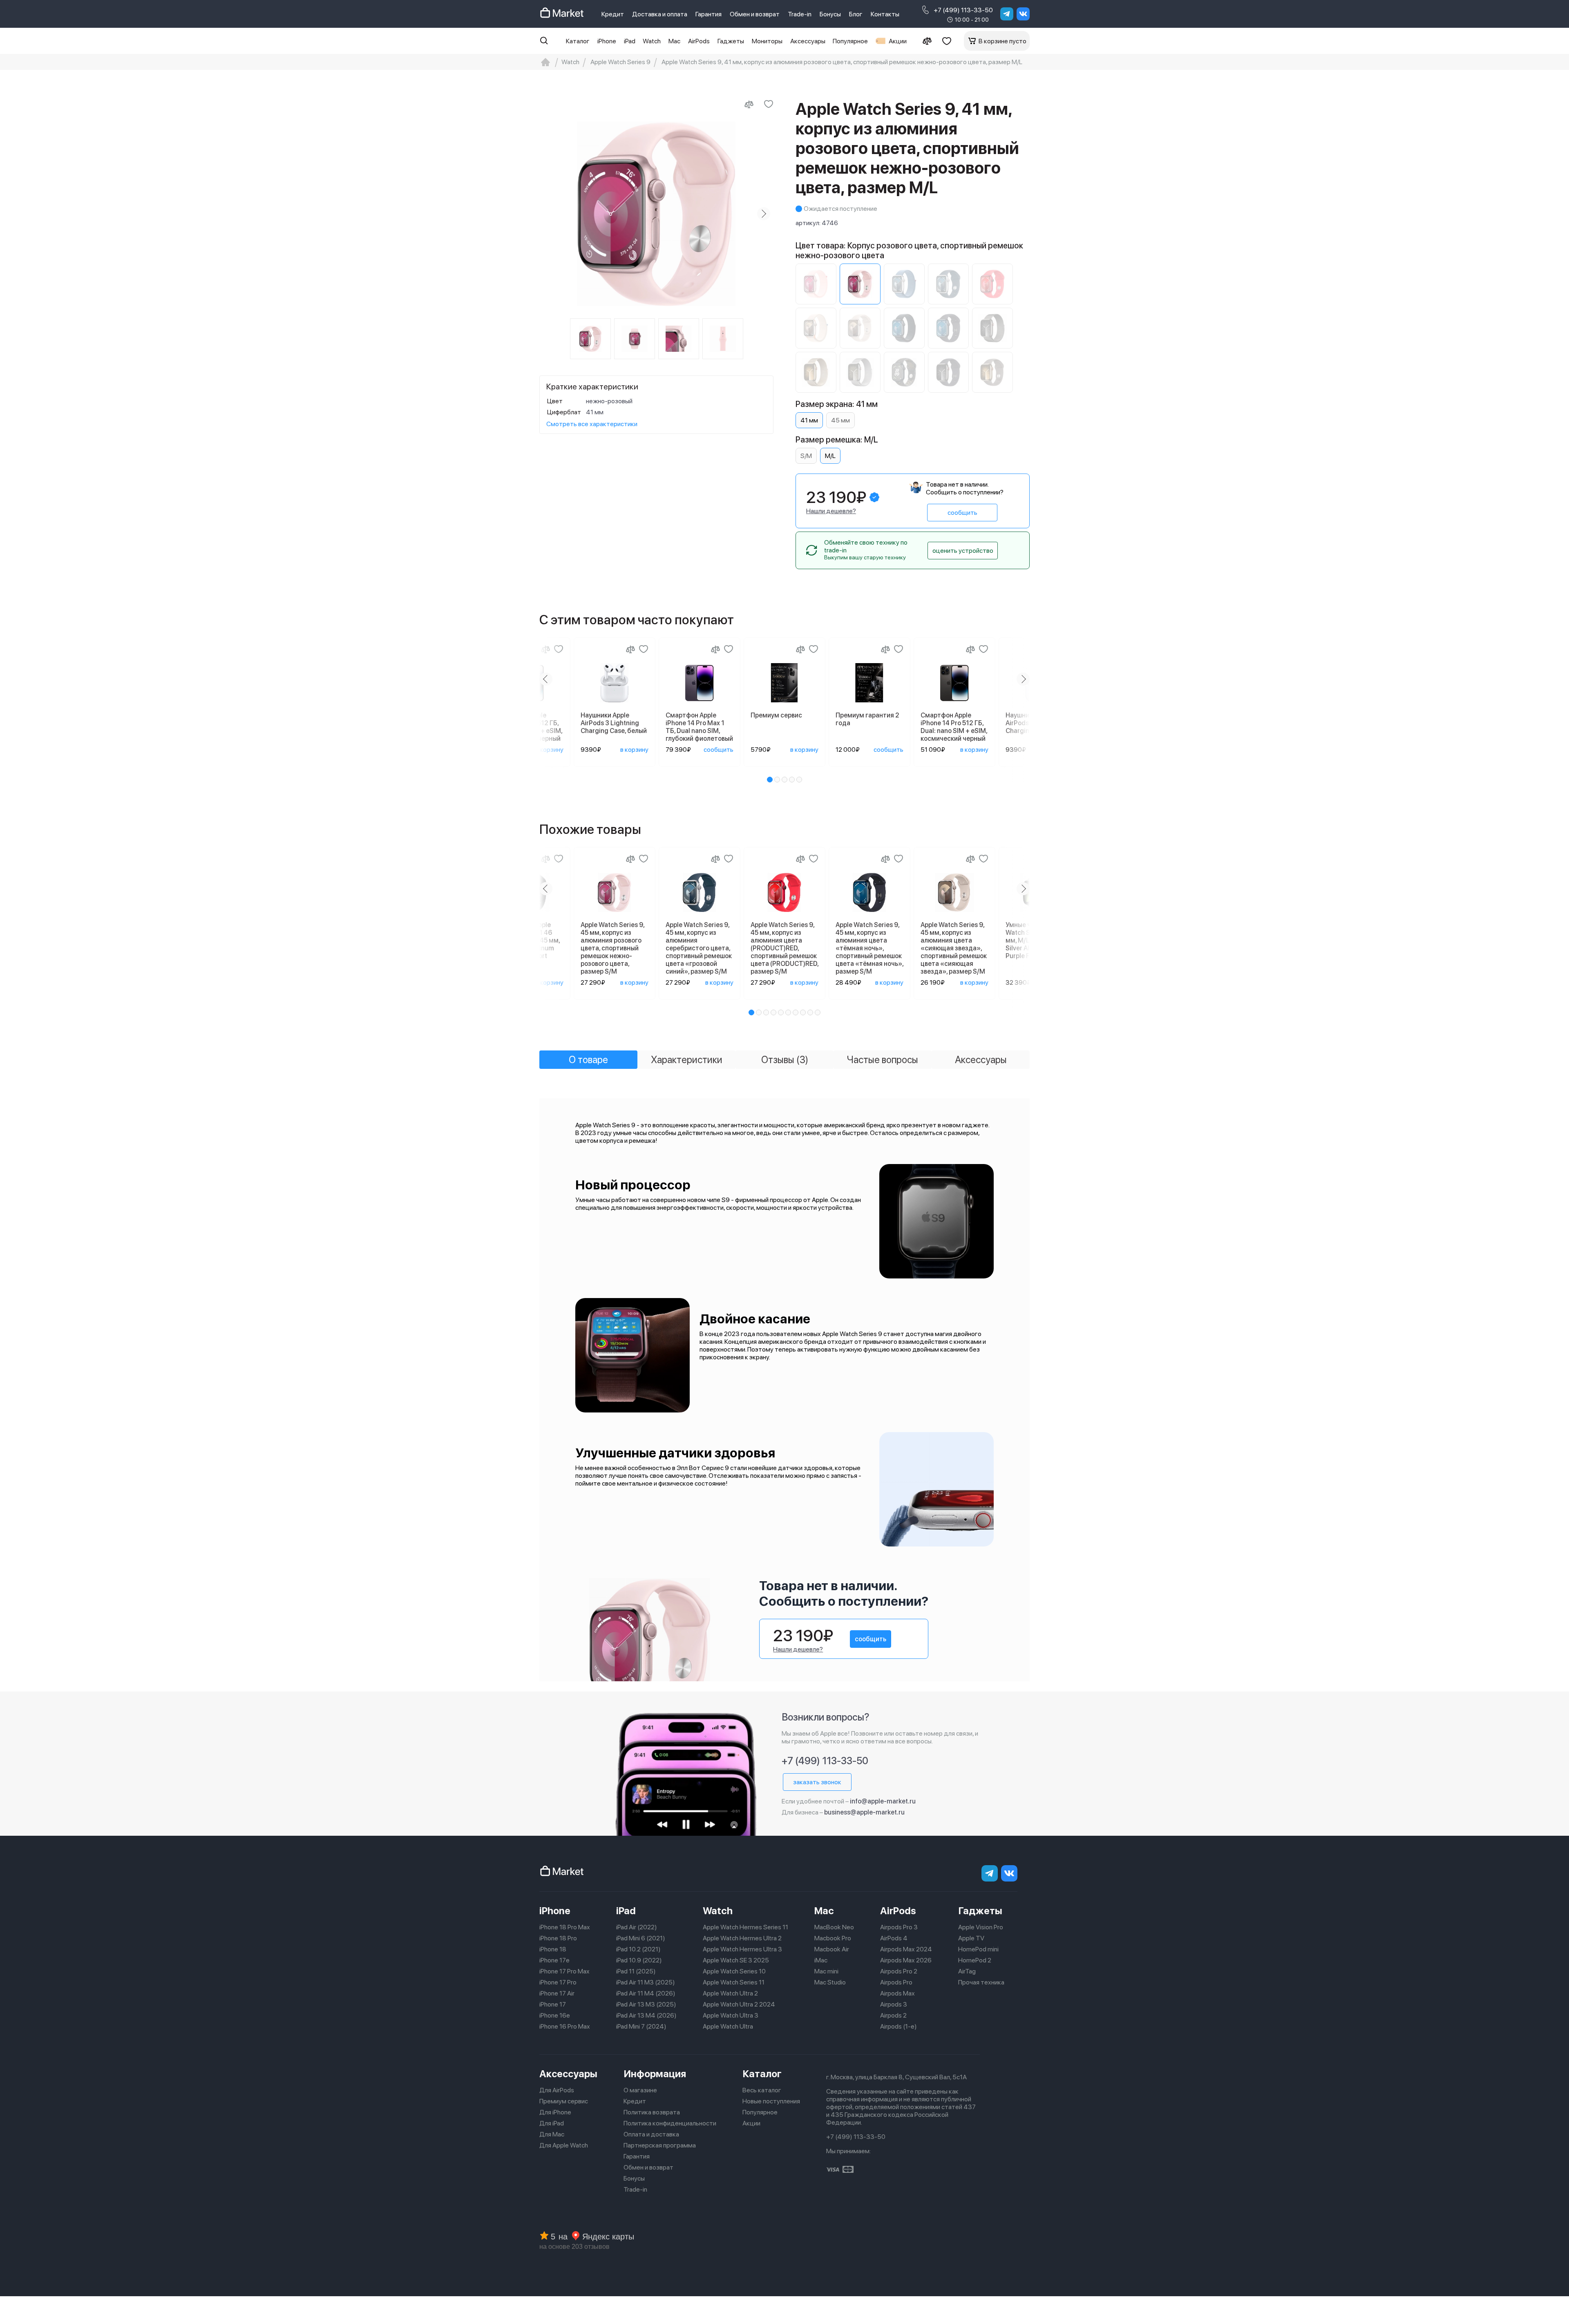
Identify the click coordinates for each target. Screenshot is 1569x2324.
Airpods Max (897, 1993)
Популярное (850, 41)
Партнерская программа (660, 2145)
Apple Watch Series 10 (734, 1971)
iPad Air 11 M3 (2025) (646, 1982)
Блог (856, 14)
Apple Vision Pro (981, 1927)
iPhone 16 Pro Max (565, 2026)
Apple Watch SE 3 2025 (736, 1960)
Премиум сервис (564, 2101)
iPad (630, 41)
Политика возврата (652, 2112)
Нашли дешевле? (831, 511)
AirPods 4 (894, 1938)
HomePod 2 (975, 1960)
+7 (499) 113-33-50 (963, 10)
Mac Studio (830, 1982)
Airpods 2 (893, 2015)
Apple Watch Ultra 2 (730, 1993)
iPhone (607, 41)
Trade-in (800, 14)
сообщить (962, 513)
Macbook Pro (833, 1938)
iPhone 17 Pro (558, 1982)
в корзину (549, 750)
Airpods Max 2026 (906, 1960)
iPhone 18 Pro (558, 1938)
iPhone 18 (553, 1949)
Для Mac (552, 2134)
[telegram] (1007, 14)
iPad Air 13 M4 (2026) (646, 2015)
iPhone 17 (553, 2004)
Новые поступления (771, 2101)
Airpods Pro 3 (899, 1927)
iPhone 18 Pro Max (565, 1927)
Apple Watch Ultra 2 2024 (739, 2004)
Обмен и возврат (755, 14)
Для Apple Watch (564, 2145)
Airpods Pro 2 (899, 1971)
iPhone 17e (554, 1960)
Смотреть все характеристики (592, 424)
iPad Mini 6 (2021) (641, 1938)
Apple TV (971, 1938)
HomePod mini (978, 1949)
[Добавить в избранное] (769, 104)
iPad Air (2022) (637, 1927)
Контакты (885, 14)
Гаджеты (731, 41)
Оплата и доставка (651, 2134)
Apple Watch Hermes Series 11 (745, 1927)
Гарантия (709, 14)
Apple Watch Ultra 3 (731, 2015)
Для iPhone (555, 2112)
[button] (770, 780)
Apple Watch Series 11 (734, 1982)
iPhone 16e (555, 2015)
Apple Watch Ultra (728, 2026)
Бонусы (830, 14)
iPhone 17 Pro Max (564, 1971)
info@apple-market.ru (883, 1801)
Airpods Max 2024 (906, 1949)
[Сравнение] (927, 41)
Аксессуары (808, 41)
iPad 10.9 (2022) (639, 1960)
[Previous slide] (549, 214)
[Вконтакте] (1023, 14)
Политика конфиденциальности (670, 2123)
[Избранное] (947, 41)
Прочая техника (981, 1982)
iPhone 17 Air (557, 1993)
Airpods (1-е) (898, 2026)
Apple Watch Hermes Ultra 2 (742, 1938)
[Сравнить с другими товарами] (749, 104)
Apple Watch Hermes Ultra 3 (742, 1949)
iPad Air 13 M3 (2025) (646, 2004)
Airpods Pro (896, 1982)
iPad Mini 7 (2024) (641, 2026)
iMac (821, 1960)
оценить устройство (963, 551)
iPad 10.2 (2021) (638, 1949)
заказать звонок (817, 1782)
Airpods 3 (894, 2004)
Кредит (613, 14)
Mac (674, 41)
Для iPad (552, 2123)
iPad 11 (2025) (636, 1971)
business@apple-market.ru (864, 1812)
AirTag (967, 1971)
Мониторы (767, 41)
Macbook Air (832, 1949)
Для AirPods (557, 2090)
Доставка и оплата (660, 14)
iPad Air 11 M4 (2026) (646, 1993)
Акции (898, 41)
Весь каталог (762, 2090)
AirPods (699, 41)
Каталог (578, 41)
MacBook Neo (834, 1927)
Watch (652, 41)
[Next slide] (764, 214)
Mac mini (826, 1971)
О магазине (640, 2090)
